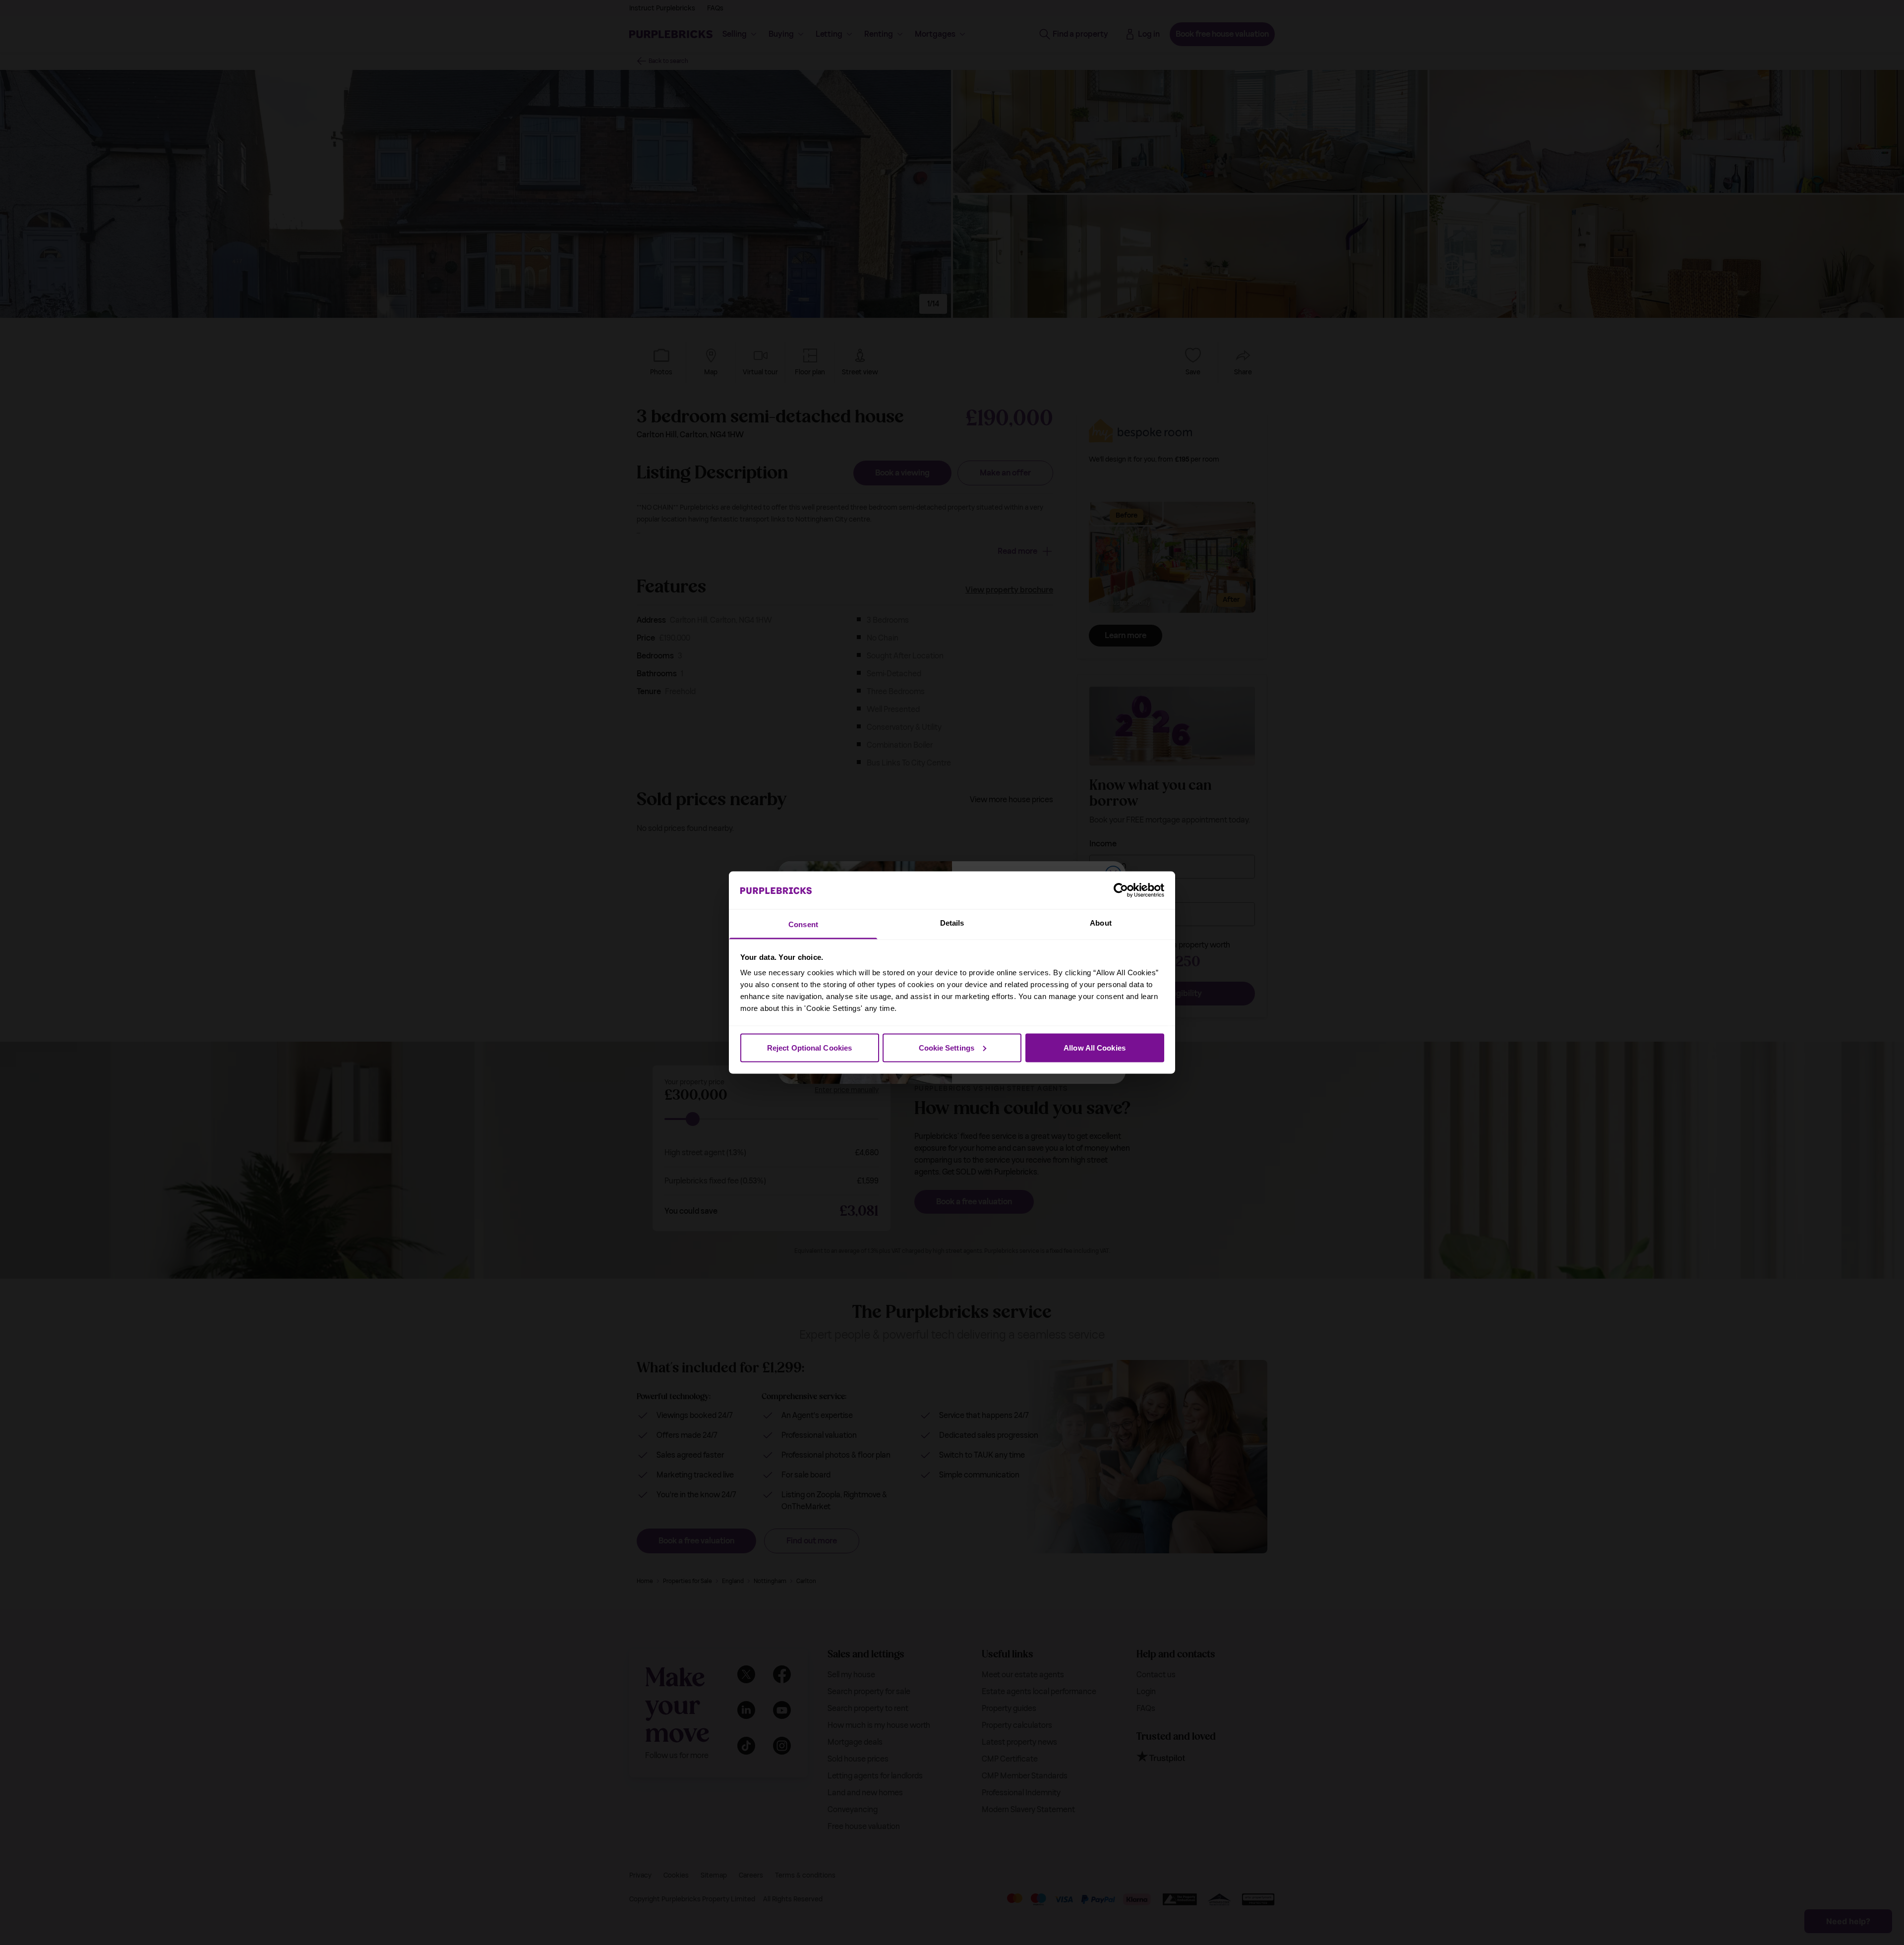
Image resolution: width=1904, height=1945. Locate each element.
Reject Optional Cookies (809, 1047)
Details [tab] (952, 923)
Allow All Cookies (1095, 1047)
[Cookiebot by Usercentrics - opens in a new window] (1121, 890)
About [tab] (1101, 923)
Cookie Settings (947, 1047)
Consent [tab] (803, 924)
